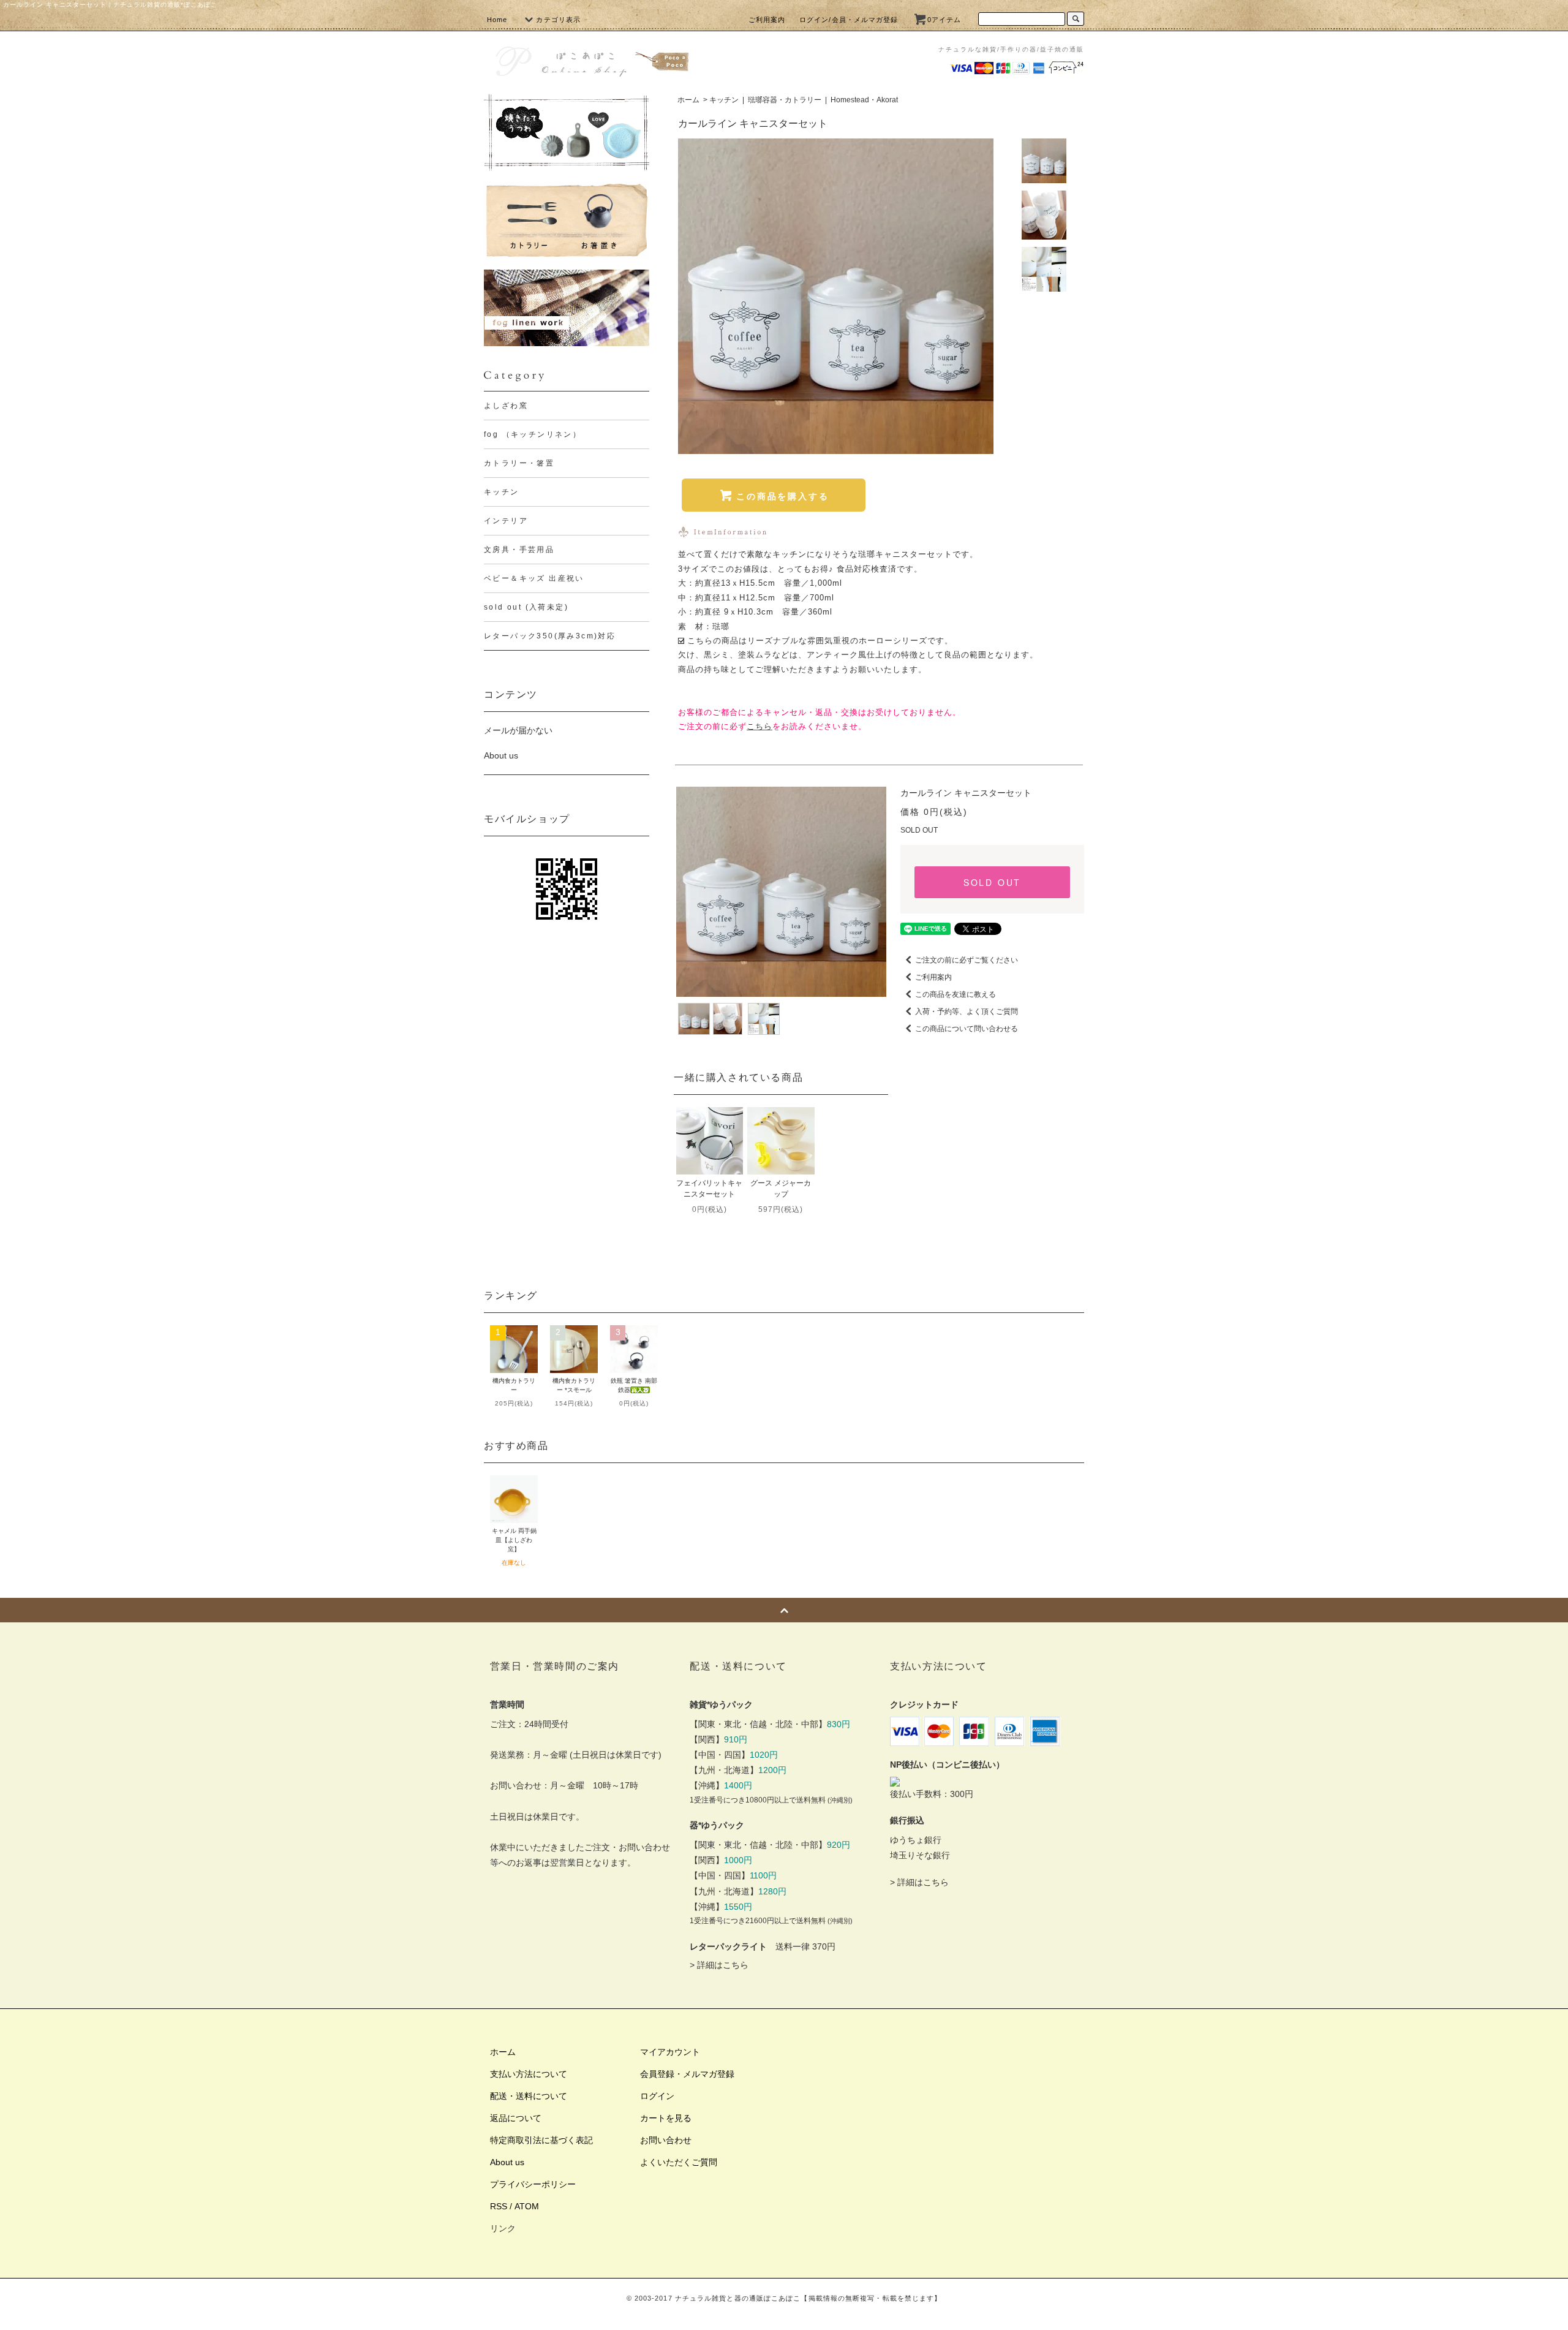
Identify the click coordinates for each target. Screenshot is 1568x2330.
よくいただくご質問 (679, 2162)
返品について (516, 2118)
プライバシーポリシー (533, 2184)
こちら (759, 726)
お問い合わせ (666, 2140)
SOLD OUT (992, 882)
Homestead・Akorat (864, 100)
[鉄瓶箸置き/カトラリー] (567, 220)
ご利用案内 (767, 20)
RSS (499, 2206)
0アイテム (944, 20)
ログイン (657, 2096)
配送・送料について (529, 2096)
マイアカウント (670, 2052)
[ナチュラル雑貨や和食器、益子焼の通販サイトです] (591, 60)
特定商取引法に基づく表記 (541, 2140)
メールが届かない (518, 730)
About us (501, 755)
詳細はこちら (723, 1965)
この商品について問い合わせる (967, 1029)
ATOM (527, 2206)
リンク (503, 2228)
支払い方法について (529, 2074)
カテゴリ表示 (558, 20)
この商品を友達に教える (956, 994)
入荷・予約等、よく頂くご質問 (967, 1012)
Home (497, 20)
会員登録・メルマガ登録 (687, 2074)
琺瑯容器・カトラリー (785, 100)
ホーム (688, 100)
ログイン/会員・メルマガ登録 (849, 20)
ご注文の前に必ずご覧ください (967, 960)
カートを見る (666, 2118)
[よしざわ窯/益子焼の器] (567, 133)
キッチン (724, 100)
